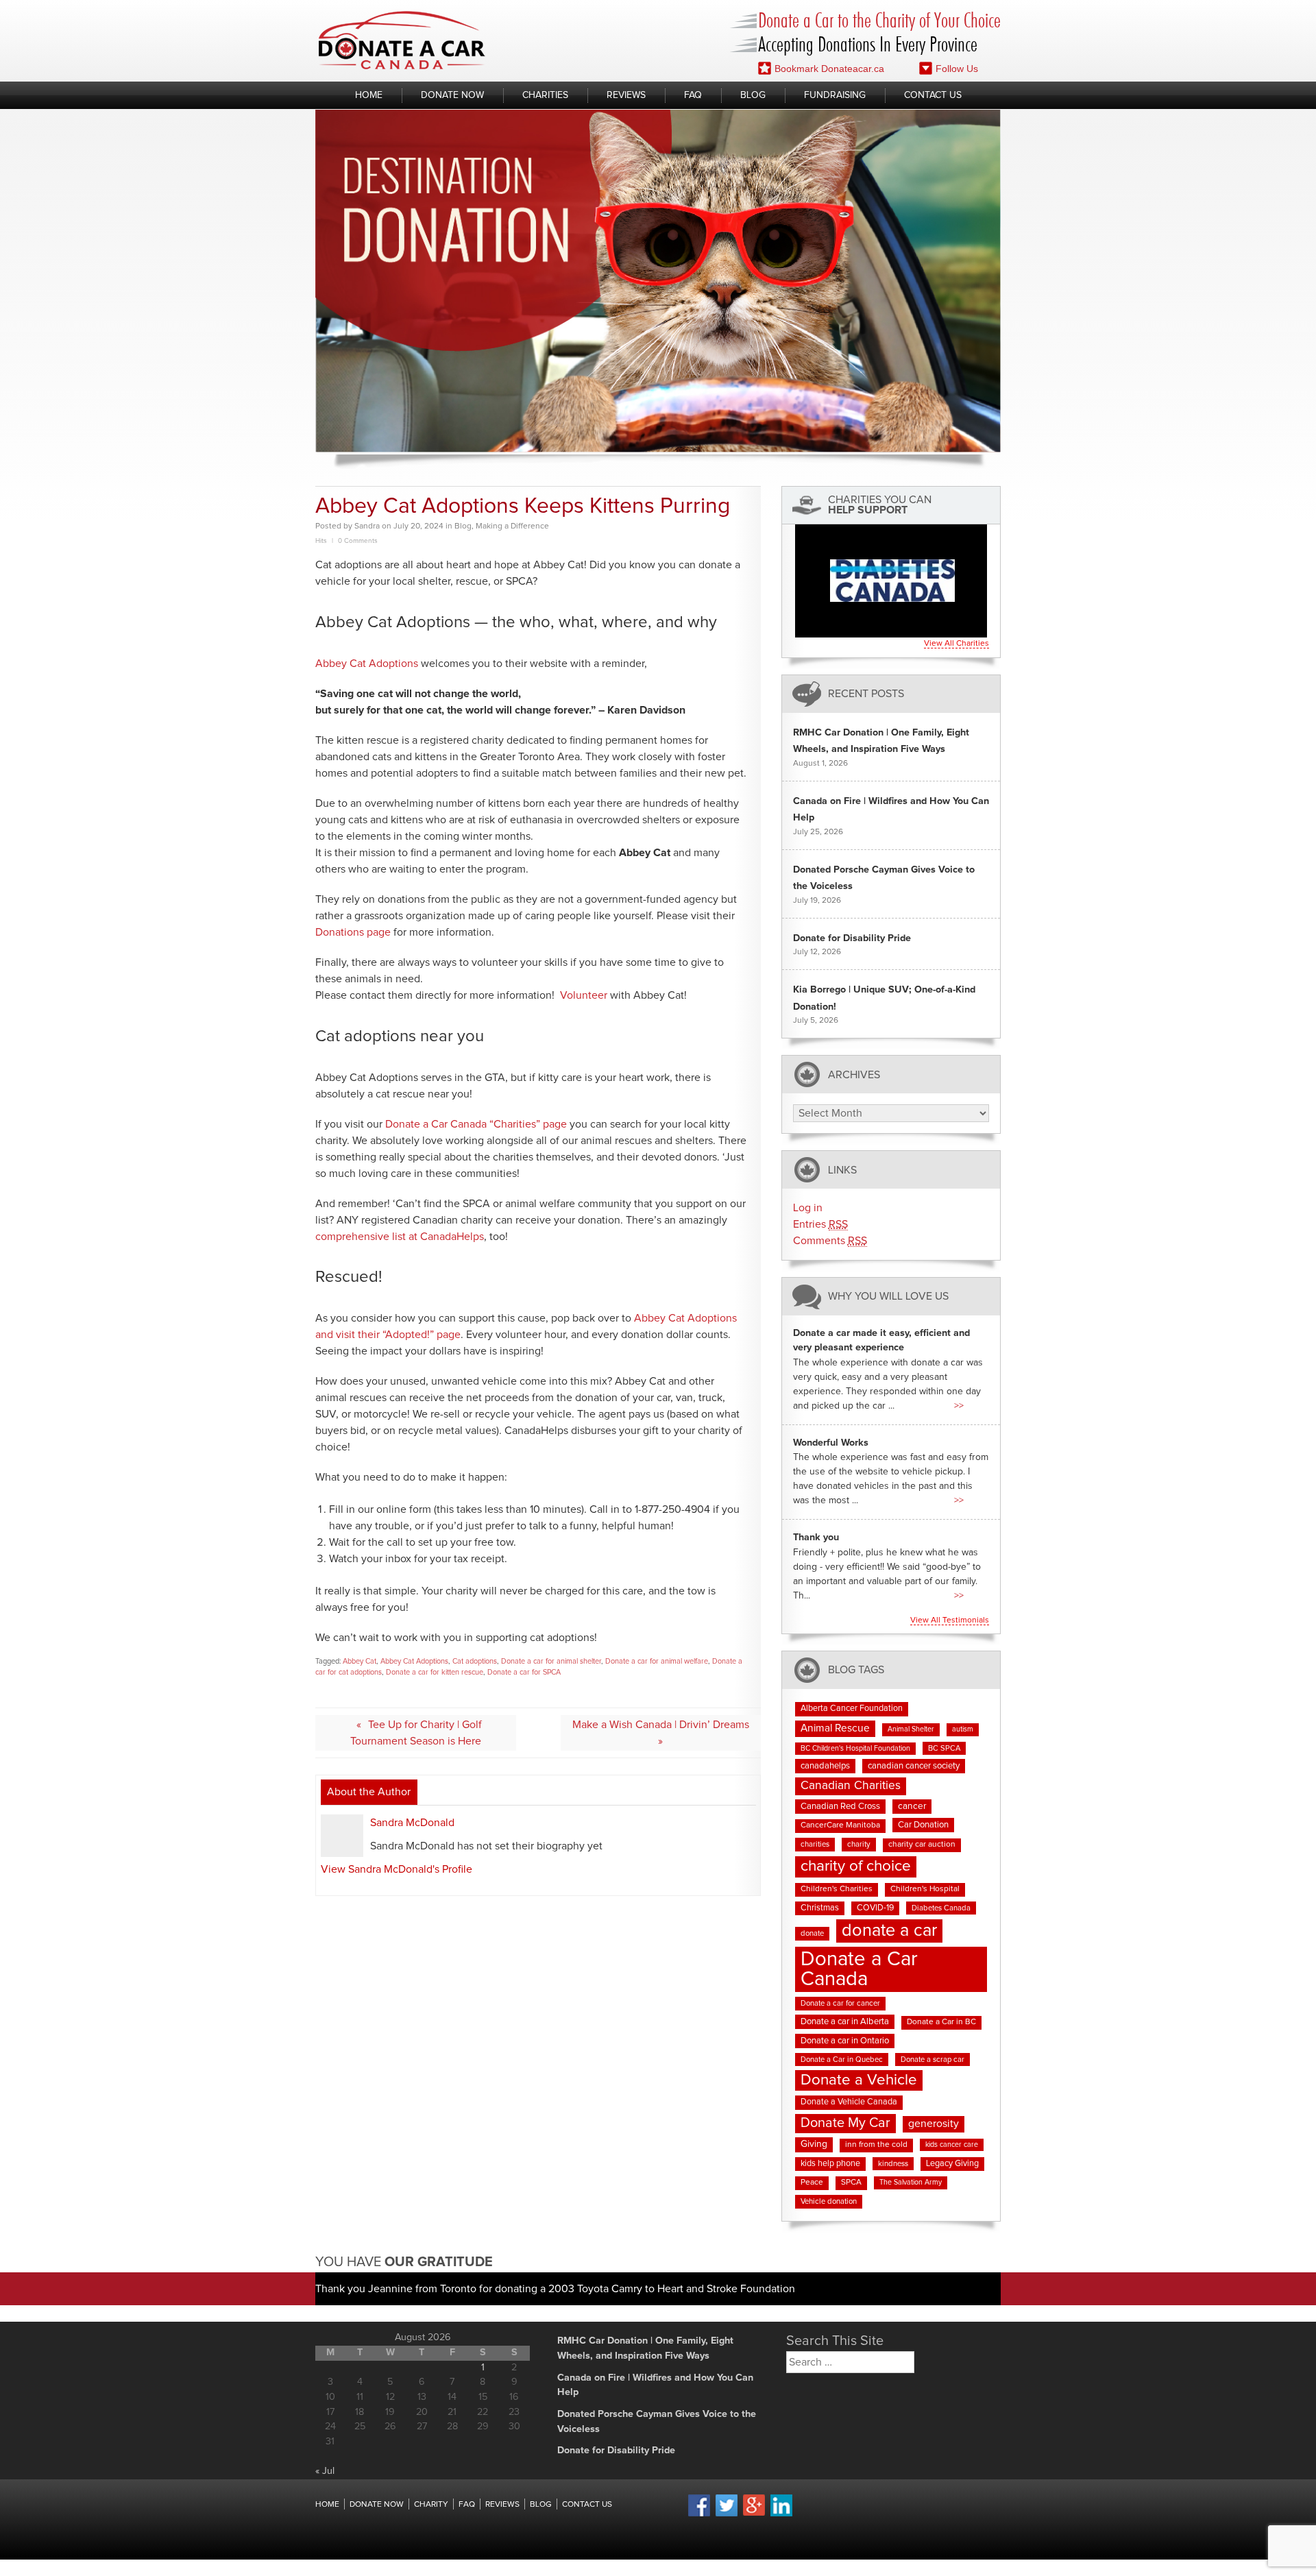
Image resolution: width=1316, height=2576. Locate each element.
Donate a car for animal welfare (657, 1661)
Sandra (367, 526)
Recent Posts (866, 694)
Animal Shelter (911, 1729)
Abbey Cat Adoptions (367, 664)
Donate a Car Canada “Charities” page (476, 1124)
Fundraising (835, 95)
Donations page (353, 932)
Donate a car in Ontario (845, 2041)
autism (963, 1729)
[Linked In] (781, 2514)
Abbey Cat (360, 1661)
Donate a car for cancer (840, 2003)
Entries (820, 1224)
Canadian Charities (851, 1786)
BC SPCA (944, 1748)
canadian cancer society (914, 1766)
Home (369, 95)
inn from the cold (876, 2145)
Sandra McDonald (412, 1823)
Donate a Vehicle (859, 2080)
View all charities (956, 644)
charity (859, 1844)
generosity (934, 2124)
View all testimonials (950, 1620)
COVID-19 (875, 1908)
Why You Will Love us (888, 1297)
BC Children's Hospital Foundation (855, 1749)
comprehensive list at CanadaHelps (400, 1237)
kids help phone (830, 2164)
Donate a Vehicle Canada (849, 2102)
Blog (753, 95)
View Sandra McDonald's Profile (397, 1869)
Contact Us (933, 95)
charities (815, 1844)
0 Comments (358, 541)
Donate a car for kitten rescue (435, 1672)
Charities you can (880, 505)
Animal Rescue (835, 1728)
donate (812, 1933)
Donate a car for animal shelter (551, 1661)
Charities (545, 95)
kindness (893, 2164)
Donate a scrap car (933, 2059)
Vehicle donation (829, 2201)
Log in (808, 1208)
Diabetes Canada (941, 1908)
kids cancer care (952, 2145)
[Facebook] (699, 2514)
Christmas (820, 1908)
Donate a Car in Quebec (842, 2059)
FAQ (693, 95)
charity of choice (856, 1866)
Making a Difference (512, 526)
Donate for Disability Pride (852, 938)
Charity (431, 2505)
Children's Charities (837, 1889)
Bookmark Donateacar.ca (829, 69)
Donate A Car (402, 40)
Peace (812, 2183)
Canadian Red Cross (840, 1807)
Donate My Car (845, 2123)
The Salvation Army (911, 2183)
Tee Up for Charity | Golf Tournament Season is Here (416, 1733)
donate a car (889, 1931)
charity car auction (922, 1845)
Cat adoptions (475, 1661)
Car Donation (923, 1825)
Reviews (626, 95)
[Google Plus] (754, 2514)
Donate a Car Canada (859, 1969)
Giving (814, 2144)
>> (959, 1406)
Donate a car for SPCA (524, 1672)
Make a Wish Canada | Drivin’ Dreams (661, 1725)
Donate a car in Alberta (845, 2022)
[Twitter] (727, 2514)
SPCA (851, 2183)
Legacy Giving (952, 2164)
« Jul (325, 2471)
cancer (912, 1806)
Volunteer (584, 995)
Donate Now (452, 95)
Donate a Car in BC (941, 2022)
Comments (830, 1241)
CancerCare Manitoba (840, 1825)
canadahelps (825, 1766)
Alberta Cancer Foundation (852, 1709)
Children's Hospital (925, 1889)
